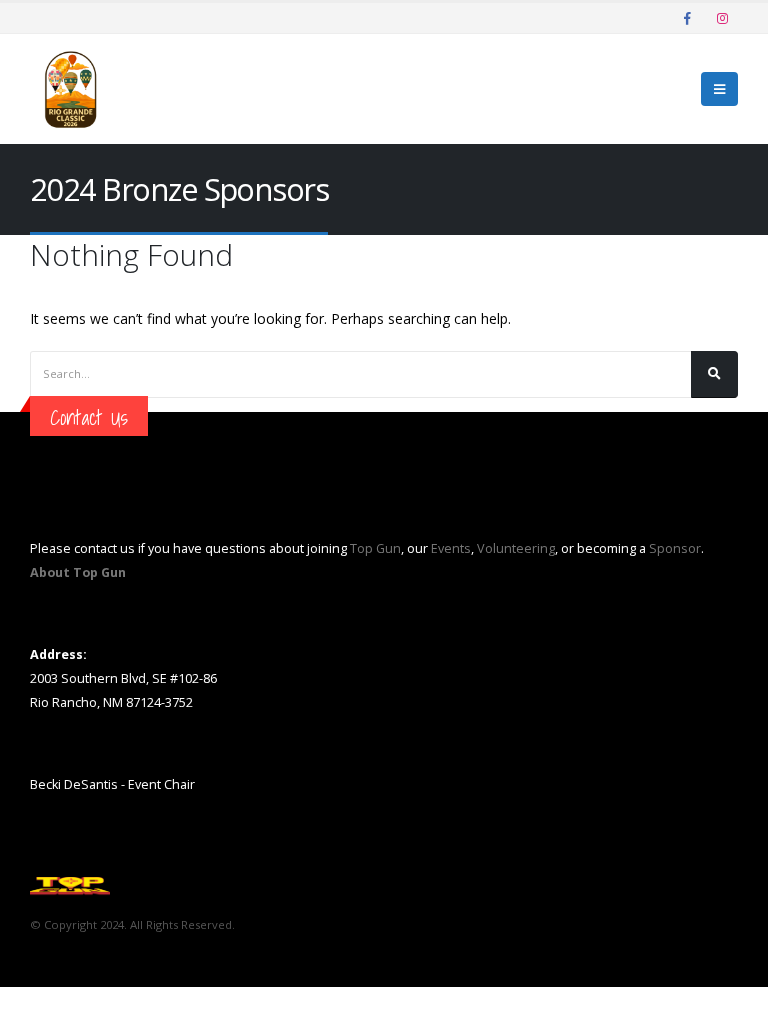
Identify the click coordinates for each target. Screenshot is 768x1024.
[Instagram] (722, 18)
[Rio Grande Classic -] (70, 89)
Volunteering (516, 548)
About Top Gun (78, 572)
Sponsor (675, 548)
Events (451, 548)
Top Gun (375, 548)
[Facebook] (687, 18)
